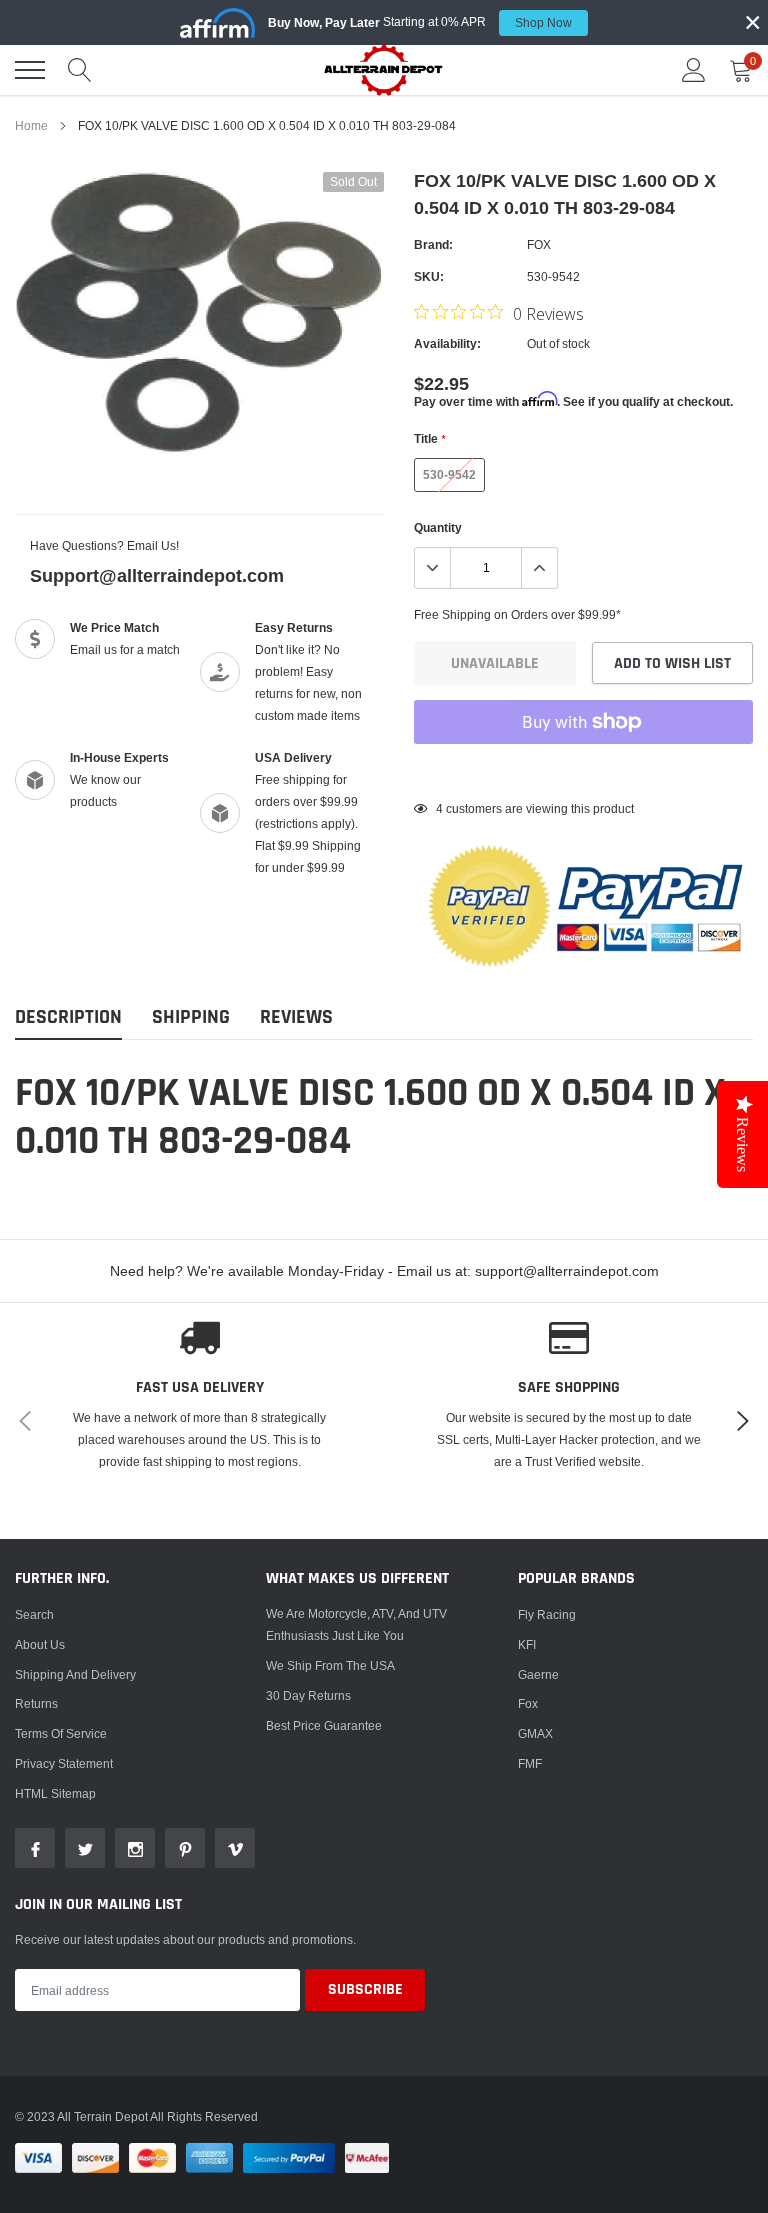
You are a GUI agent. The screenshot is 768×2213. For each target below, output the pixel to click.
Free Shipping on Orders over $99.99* (517, 614)
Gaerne (538, 1674)
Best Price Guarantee (324, 1725)
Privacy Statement (64, 1763)
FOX (539, 244)
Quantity (438, 527)
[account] (694, 69)
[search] (80, 70)
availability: (447, 343)
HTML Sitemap (55, 1793)
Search (34, 1614)
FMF (530, 1763)
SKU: (429, 276)
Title (429, 438)
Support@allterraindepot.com (157, 575)
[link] (35, 1848)
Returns (36, 1703)
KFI (527, 1644)
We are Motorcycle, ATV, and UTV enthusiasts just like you (356, 1624)
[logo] (384, 69)
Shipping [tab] (191, 1017)
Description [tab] (68, 1017)
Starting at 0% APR (420, 22)
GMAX (535, 1733)
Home (31, 125)
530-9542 (449, 474)
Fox (528, 1703)
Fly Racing (547, 1614)
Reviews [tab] (296, 1017)
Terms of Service (61, 1733)
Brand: (433, 244)
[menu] (30, 70)
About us (40, 1644)
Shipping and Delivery (75, 1674)
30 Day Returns (308, 1695)
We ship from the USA (330, 1665)
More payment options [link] (583, 771)
